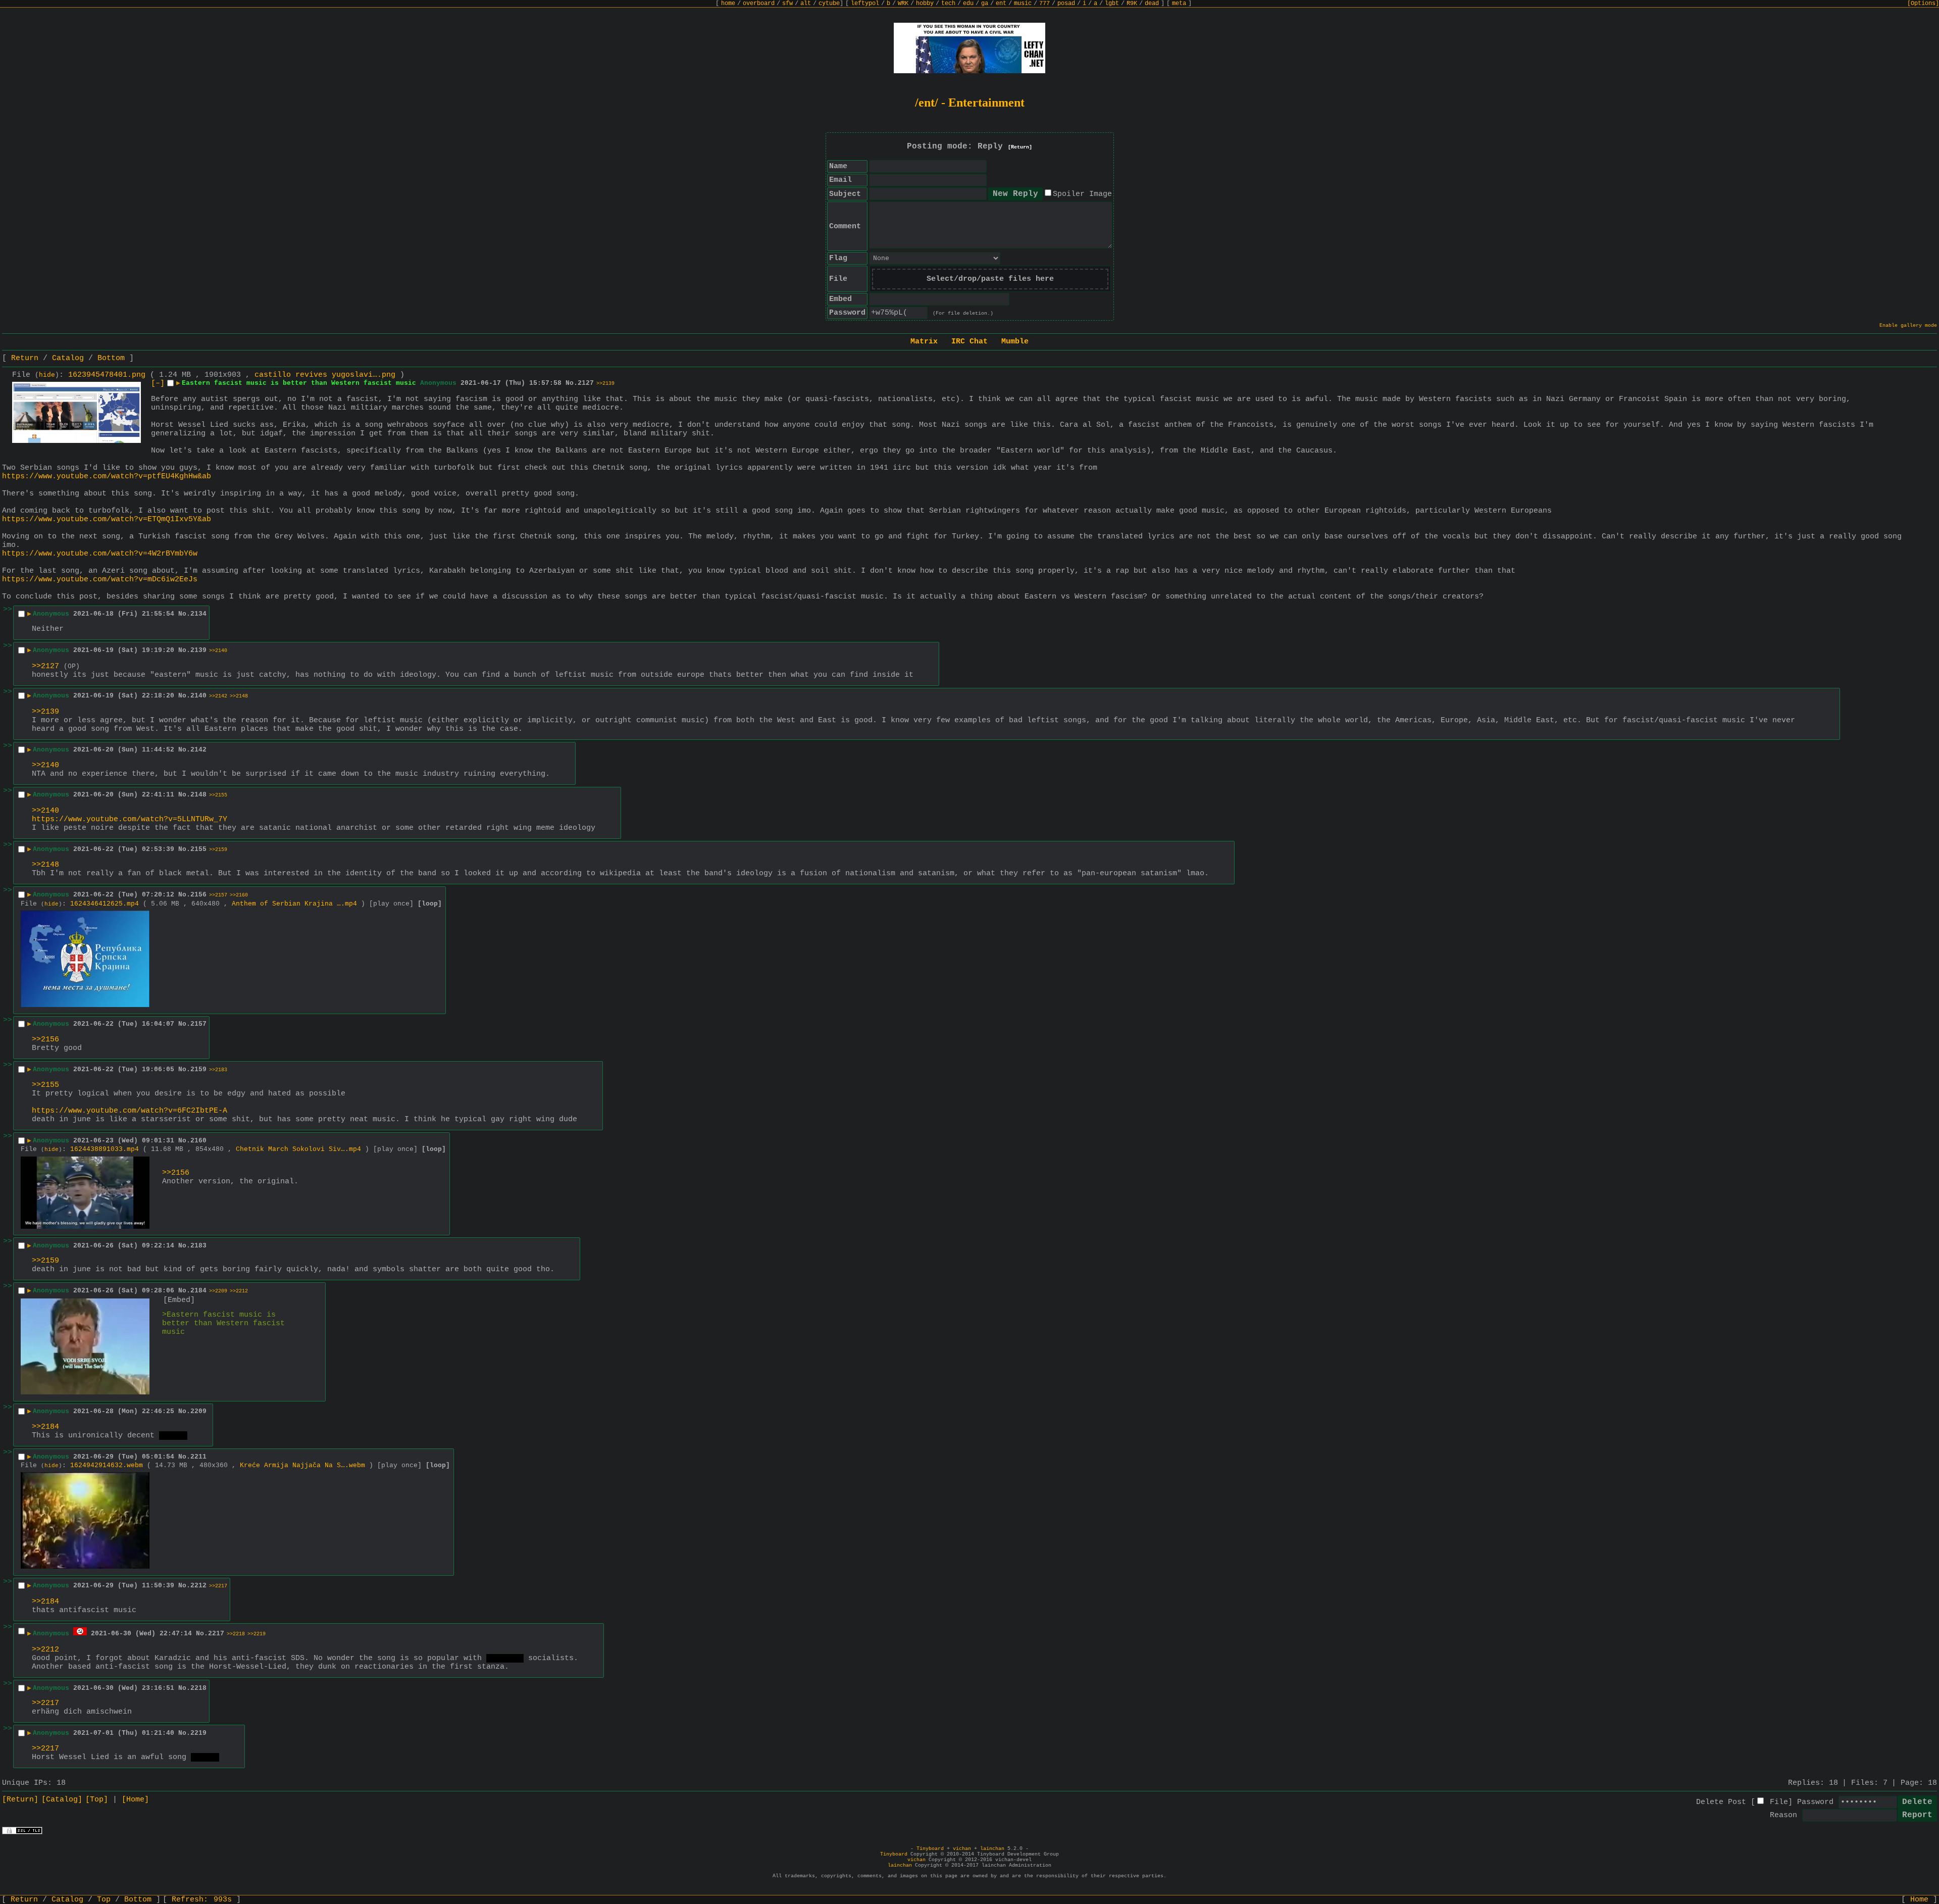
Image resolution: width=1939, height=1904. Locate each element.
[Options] (1923, 4)
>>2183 (218, 1070)
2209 (198, 1411)
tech (948, 4)
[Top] (97, 1800)
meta (1179, 4)
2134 (198, 614)
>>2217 (218, 1586)
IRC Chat (970, 342)
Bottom (111, 358)
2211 (198, 1457)
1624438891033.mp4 (105, 1149)
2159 (198, 1069)
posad (1066, 4)
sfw (787, 4)
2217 (216, 1634)
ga (985, 4)
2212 (198, 1586)
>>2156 (45, 1040)
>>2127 (45, 666)
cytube (829, 4)
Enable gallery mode (1908, 325)
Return (25, 358)
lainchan (992, 1849)
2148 (198, 795)
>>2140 (218, 651)
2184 (198, 1291)
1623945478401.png (107, 375)
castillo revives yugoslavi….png (325, 375)
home (728, 4)
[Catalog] (62, 1800)
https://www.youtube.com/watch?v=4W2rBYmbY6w (100, 554)
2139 (198, 650)
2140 (198, 696)
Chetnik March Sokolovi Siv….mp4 (298, 1149)
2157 (198, 1024)
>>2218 (236, 1634)
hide (47, 375)
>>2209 (218, 1291)
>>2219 (257, 1634)
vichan (962, 1849)
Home (1919, 1900)
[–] (158, 384)
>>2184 (45, 1427)
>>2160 (239, 895)
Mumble (1015, 342)
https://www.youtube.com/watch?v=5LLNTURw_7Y (130, 819)
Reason (1783, 1815)
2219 (198, 1733)
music (1023, 4)
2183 (198, 1246)
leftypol (865, 4)
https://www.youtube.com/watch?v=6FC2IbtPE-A (130, 1111)
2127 (586, 383)
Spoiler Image (1082, 194)
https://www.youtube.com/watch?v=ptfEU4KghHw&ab (107, 477)
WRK (903, 4)
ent (1001, 4)
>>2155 (218, 795)
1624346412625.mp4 (105, 904)
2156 (198, 895)
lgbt (1112, 4)
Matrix (924, 342)
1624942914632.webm (107, 1465)
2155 (198, 849)
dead (1152, 4)
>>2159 (218, 850)
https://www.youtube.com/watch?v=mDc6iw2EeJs (100, 580)
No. (572, 383)
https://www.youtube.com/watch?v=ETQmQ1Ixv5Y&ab (107, 519)
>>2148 (239, 696)
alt (806, 4)
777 (1044, 4)
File (1779, 1802)
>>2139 (605, 384)
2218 (198, 1688)
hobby (925, 4)
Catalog (68, 358)
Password (1815, 1802)
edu (968, 4)
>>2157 (218, 895)
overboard (759, 4)
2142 (198, 750)
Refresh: (202, 1900)
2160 (198, 1141)
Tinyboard (930, 1849)
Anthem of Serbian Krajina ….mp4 (294, 904)
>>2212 (239, 1291)
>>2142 (218, 696)
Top (104, 1900)
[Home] (135, 1800)
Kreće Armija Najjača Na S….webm (302, 1465)
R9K (1132, 4)
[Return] (1020, 147)
